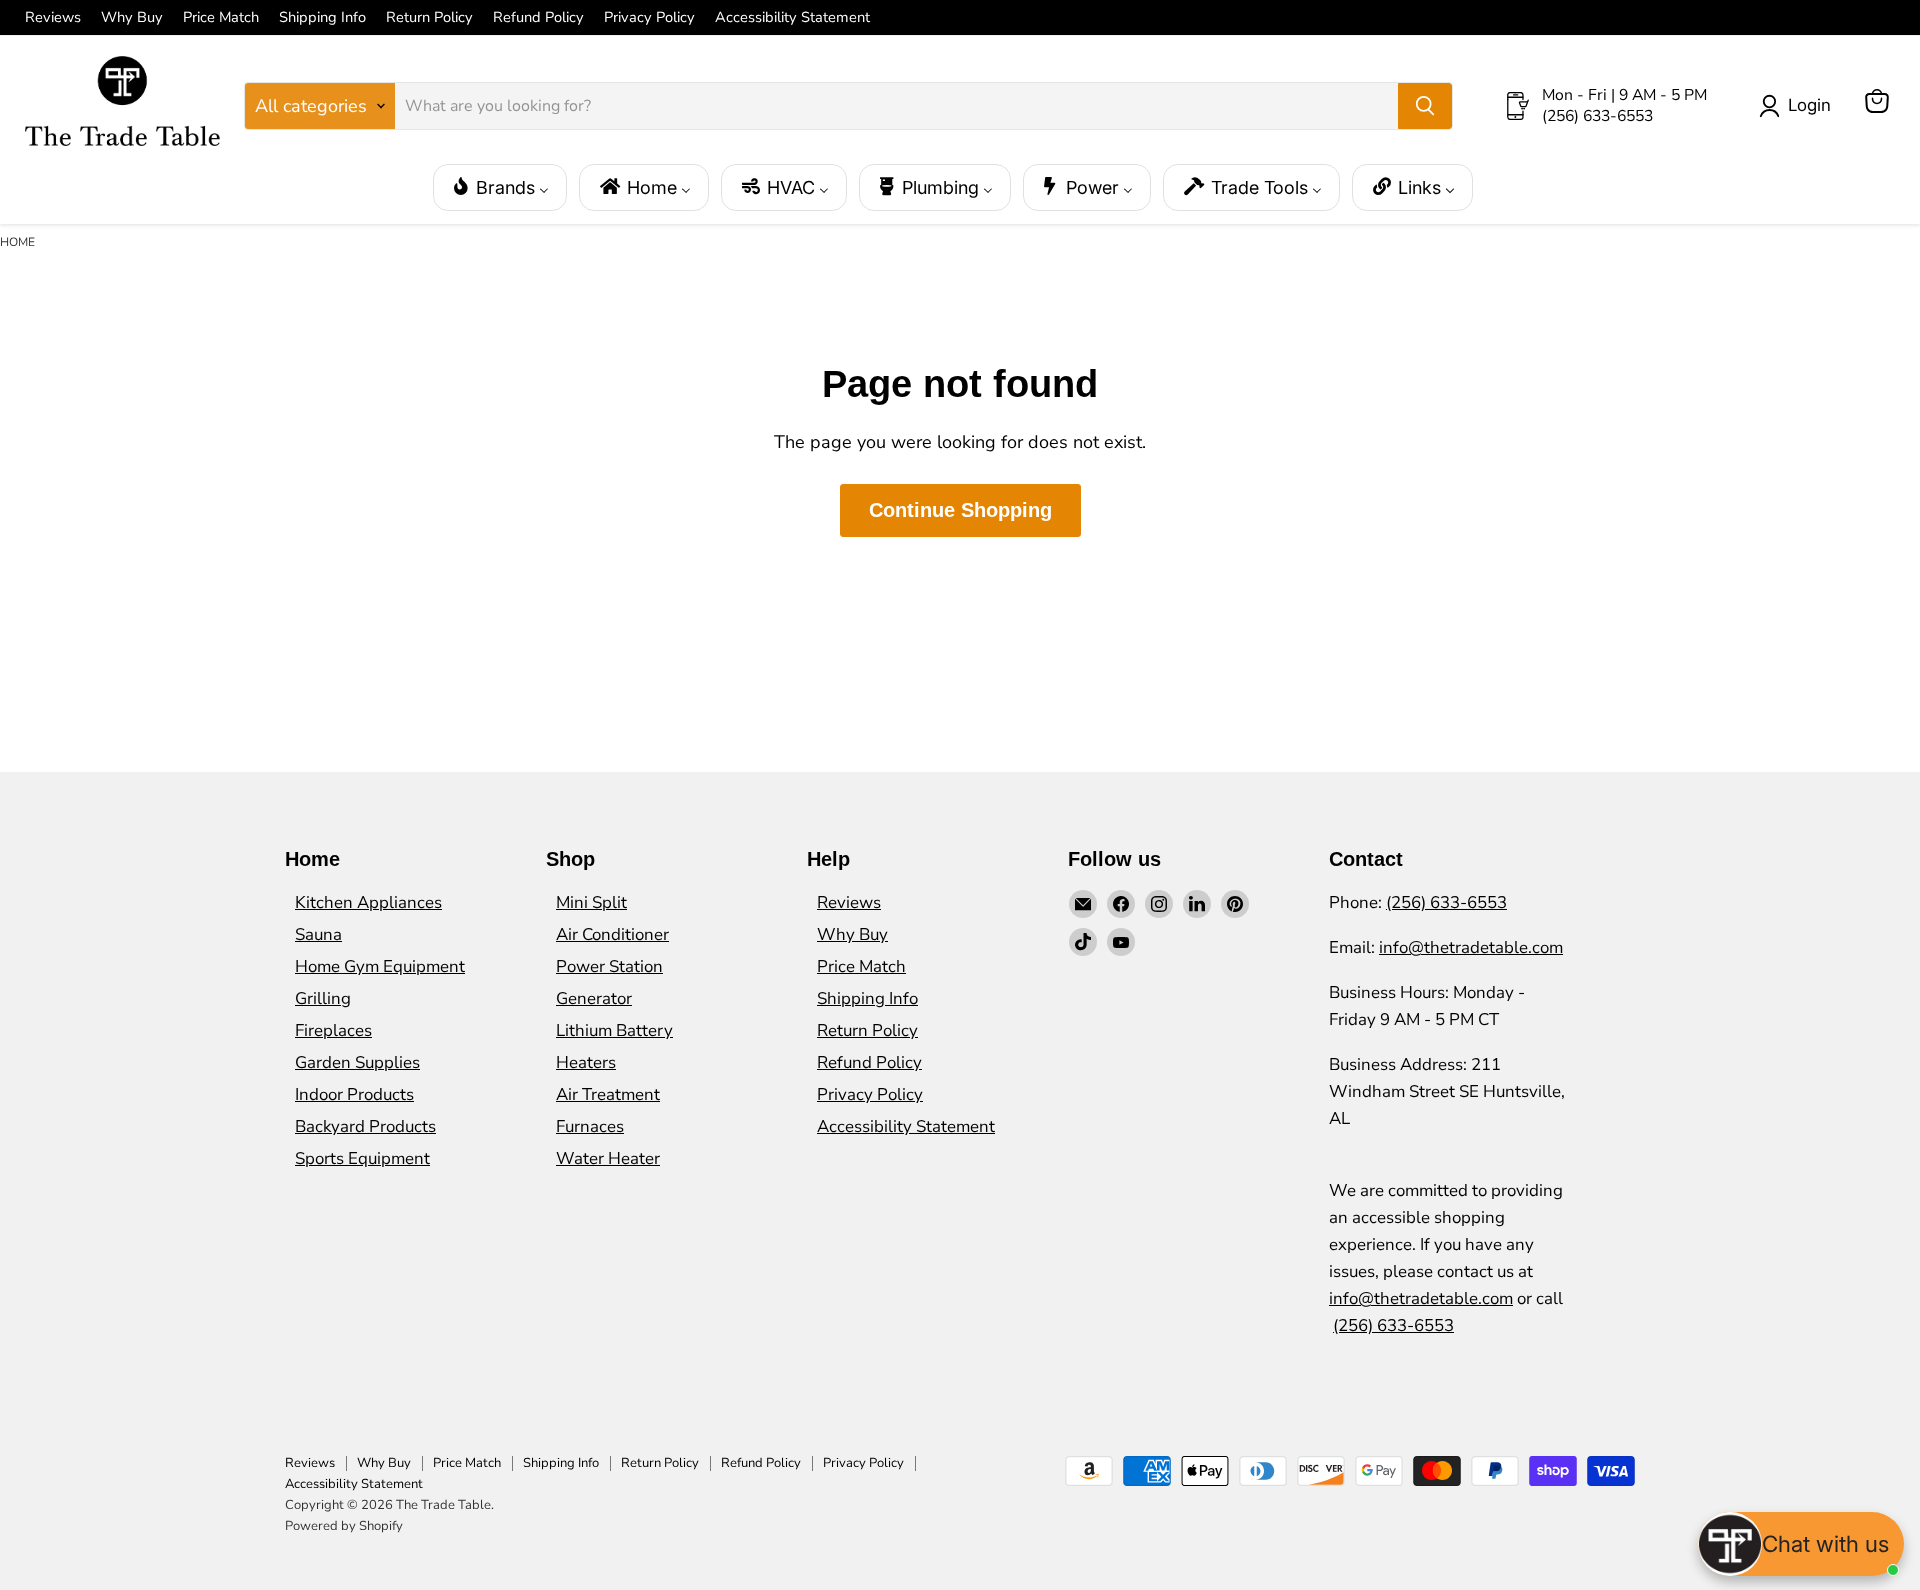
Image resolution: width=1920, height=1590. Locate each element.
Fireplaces (333, 1030)
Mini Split (591, 902)
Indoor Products (354, 1094)
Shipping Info (322, 17)
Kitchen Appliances (368, 902)
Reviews (53, 17)
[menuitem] (500, 187)
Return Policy (429, 17)
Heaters (586, 1062)
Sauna (318, 934)
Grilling (323, 998)
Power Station (609, 966)
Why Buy (132, 17)
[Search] (1425, 106)
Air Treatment (608, 1094)
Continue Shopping (960, 510)
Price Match (221, 17)
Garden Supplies (357, 1062)
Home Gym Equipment (380, 966)
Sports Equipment (362, 1158)
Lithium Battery (614, 1030)
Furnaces (590, 1126)
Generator (594, 998)
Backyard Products (365, 1126)
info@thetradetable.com (1471, 947)
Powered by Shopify (344, 1526)
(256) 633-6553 (1446, 902)
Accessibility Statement (792, 17)
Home (17, 242)
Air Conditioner (612, 934)
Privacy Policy (649, 17)
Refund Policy (538, 17)
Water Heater (608, 1158)
